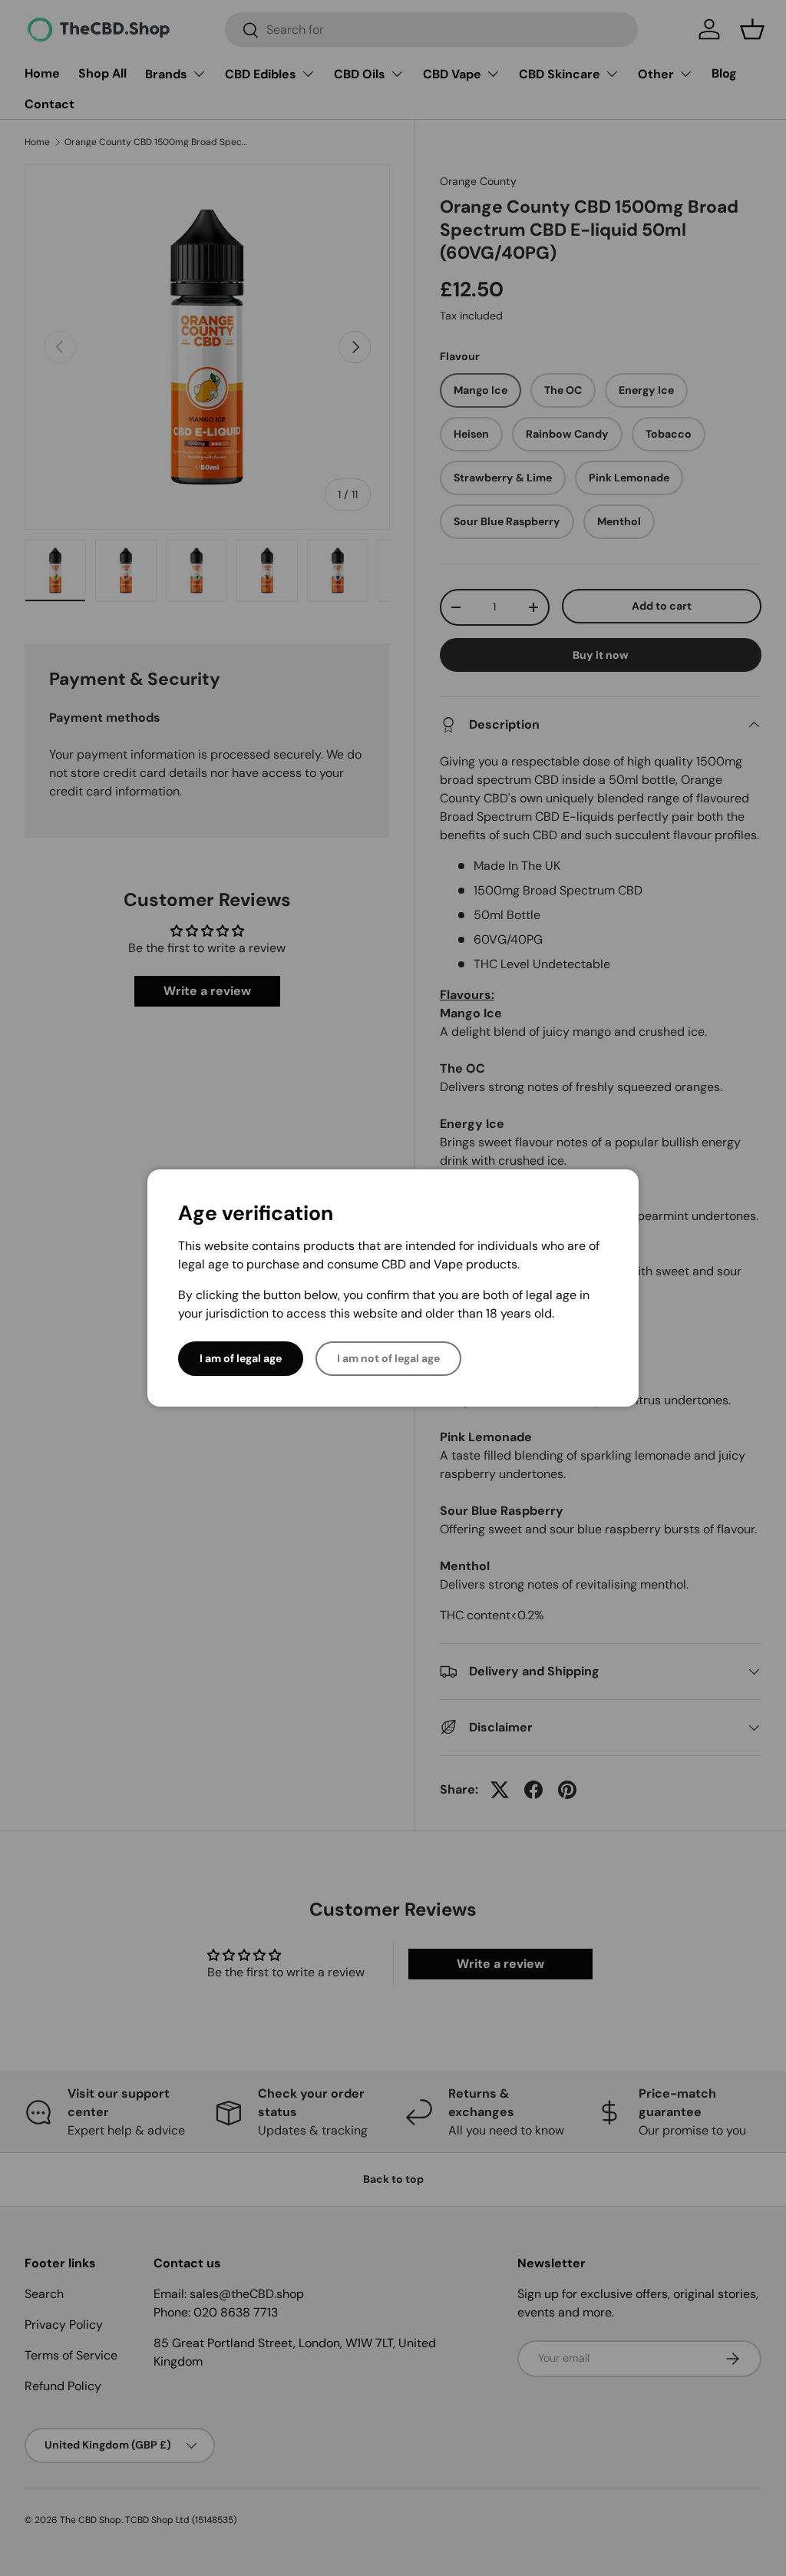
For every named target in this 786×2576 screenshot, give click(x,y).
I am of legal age (241, 1358)
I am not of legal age (388, 1358)
